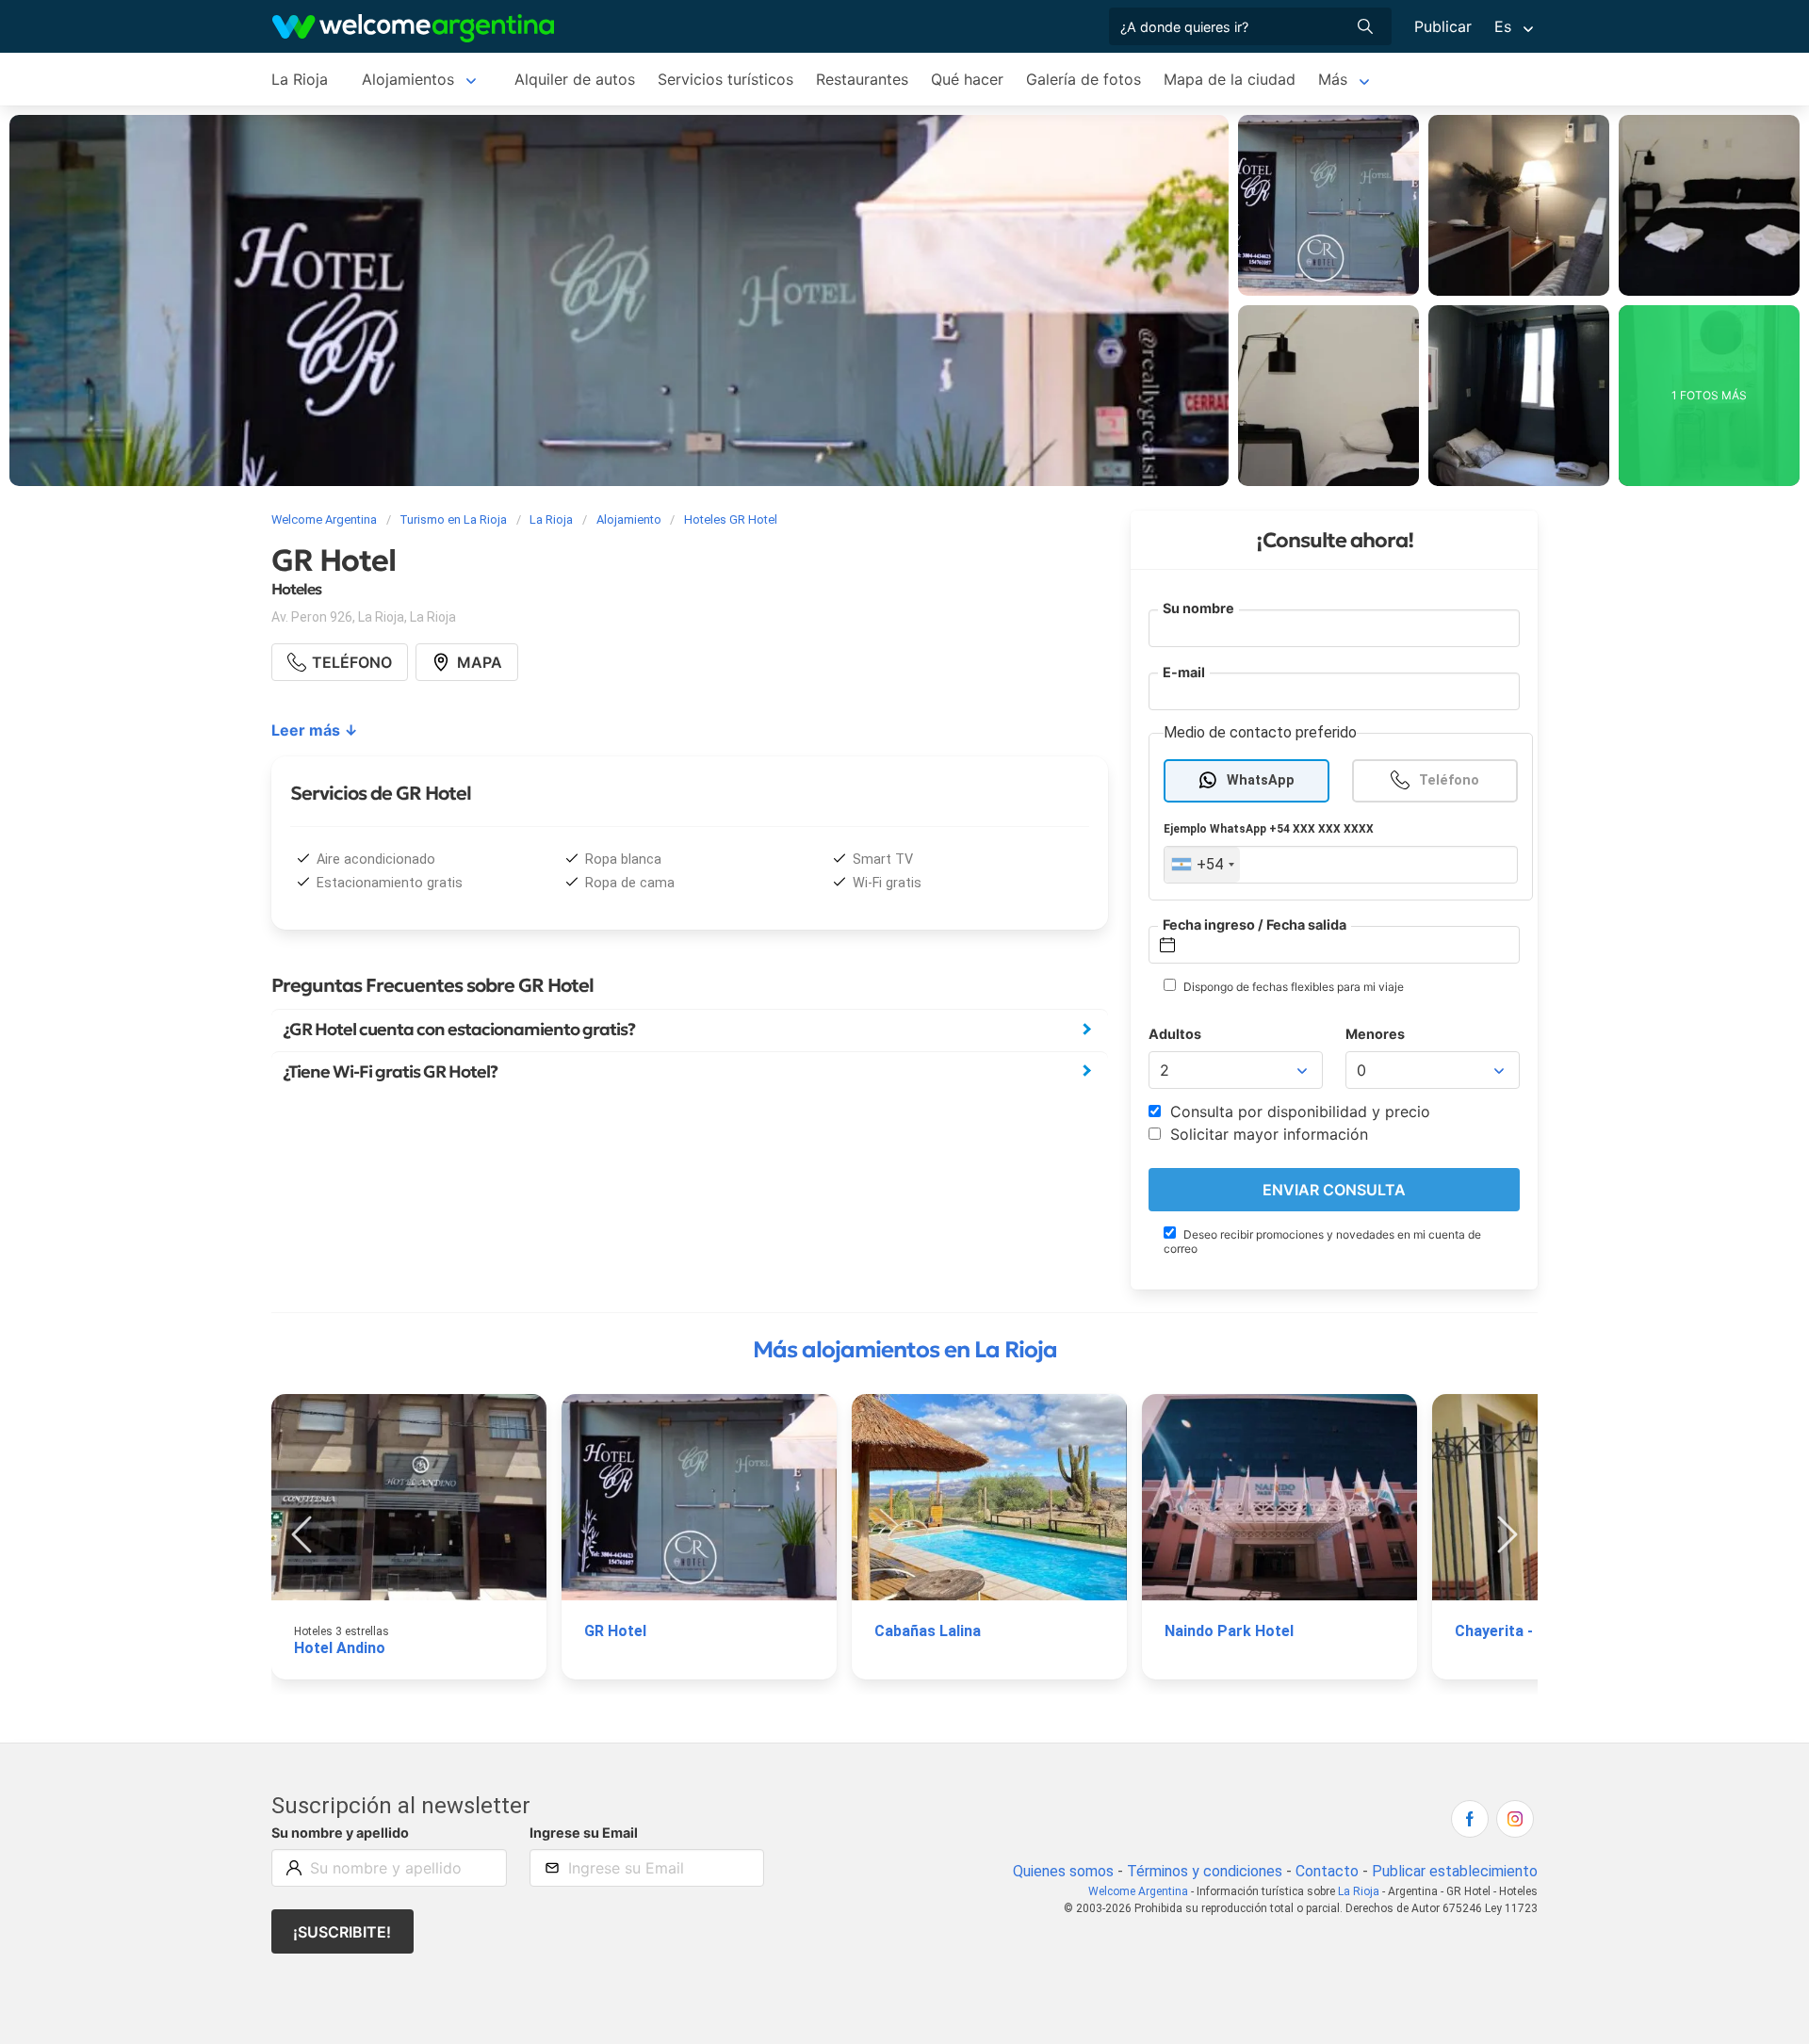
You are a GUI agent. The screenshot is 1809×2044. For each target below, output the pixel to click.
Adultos (1175, 1034)
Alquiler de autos (575, 79)
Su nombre (1198, 608)
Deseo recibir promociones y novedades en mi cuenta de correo (1322, 1241)
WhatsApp (1261, 780)
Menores (1375, 1034)
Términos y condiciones (1205, 1871)
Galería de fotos (1084, 79)
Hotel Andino (340, 1648)
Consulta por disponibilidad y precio (1298, 1111)
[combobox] (1202, 865)
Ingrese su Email (584, 1833)
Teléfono (1449, 780)
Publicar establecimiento (1455, 1871)
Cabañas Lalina (928, 1631)
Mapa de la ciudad (1230, 79)
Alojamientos (408, 79)
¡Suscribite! (342, 1932)
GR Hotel (615, 1631)
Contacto (1327, 1871)
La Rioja (300, 79)
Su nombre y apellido (340, 1833)
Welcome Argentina (1138, 1891)
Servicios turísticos (725, 79)
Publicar (1443, 26)
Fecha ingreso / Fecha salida (1255, 925)
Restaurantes (862, 79)
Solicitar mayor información (1267, 1134)
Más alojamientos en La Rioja (905, 1350)
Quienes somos (1063, 1871)
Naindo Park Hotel (1229, 1631)
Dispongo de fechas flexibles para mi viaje (1292, 987)
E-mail (1184, 672)
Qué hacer (967, 79)
